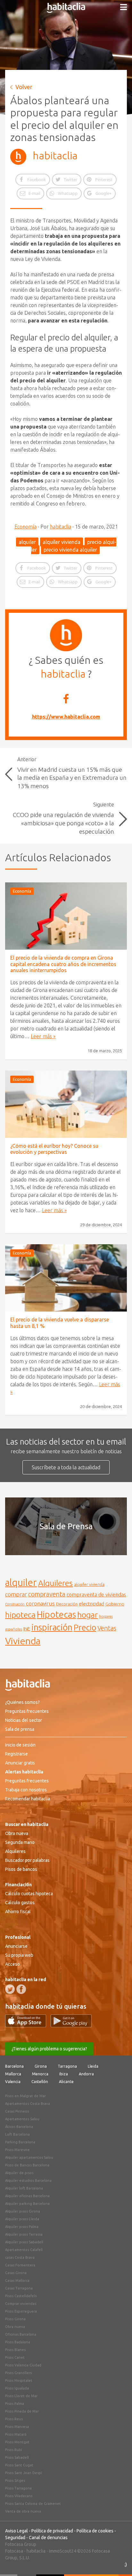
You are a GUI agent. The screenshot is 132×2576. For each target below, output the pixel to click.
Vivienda (23, 1641)
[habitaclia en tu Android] (71, 2025)
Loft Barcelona (17, 2134)
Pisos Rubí (14, 2450)
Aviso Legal (16, 2531)
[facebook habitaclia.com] (21, 1989)
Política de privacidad (52, 2531)
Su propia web (19, 1955)
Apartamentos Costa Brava (28, 2104)
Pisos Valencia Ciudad (23, 2365)
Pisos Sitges (15, 2480)
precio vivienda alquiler (70, 550)
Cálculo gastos (20, 1903)
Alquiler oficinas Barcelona (27, 2196)
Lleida (93, 2066)
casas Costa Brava (20, 2257)
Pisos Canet (15, 2357)
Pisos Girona (15, 2319)
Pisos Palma (15, 2404)
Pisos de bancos (21, 1869)
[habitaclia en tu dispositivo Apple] (28, 2025)
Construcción (15, 1604)
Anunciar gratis (20, 1763)
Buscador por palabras (27, 1860)
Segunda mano (20, 1842)
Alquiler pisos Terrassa (24, 2234)
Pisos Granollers (18, 2373)
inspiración (52, 1627)
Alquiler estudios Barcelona (28, 2180)
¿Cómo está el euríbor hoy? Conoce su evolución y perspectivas (54, 1149)
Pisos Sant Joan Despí (24, 2473)
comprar (16, 1594)
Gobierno (115, 1604)
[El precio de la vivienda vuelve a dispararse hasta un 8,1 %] (66, 1278)
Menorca (40, 2074)
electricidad (91, 1604)
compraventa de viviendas (96, 1595)
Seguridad (15, 2538)
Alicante (66, 2082)
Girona (41, 2066)
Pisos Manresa (17, 2427)
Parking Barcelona (20, 2142)
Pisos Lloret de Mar (21, 2396)
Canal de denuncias (48, 2538)
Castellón (40, 2082)
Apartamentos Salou (22, 2119)
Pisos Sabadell (17, 2457)
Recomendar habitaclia (28, 1799)
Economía (25, 527)
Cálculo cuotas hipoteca (29, 1894)
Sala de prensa (20, 1729)
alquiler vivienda (62, 542)
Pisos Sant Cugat (19, 2465)
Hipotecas (56, 1614)
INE (27, 1629)
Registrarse (16, 1754)
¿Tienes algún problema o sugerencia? (49, 2049)
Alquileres (55, 1583)
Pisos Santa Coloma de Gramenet (33, 2504)
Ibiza (64, 2074)
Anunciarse (16, 1946)
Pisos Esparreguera (21, 2311)
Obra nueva (17, 1833)
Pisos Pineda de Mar (22, 2411)
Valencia (13, 2082)
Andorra (86, 2074)
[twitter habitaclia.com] (10, 1989)
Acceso (12, 1964)
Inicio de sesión (20, 1745)
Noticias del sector (24, 1720)
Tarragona (67, 2066)
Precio (85, 1627)
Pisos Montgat (17, 2442)
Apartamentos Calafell (24, 2250)
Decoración (67, 1604)
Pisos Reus (14, 2419)
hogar (87, 1615)
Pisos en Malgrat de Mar (25, 2096)
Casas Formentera (20, 2265)
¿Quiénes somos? (22, 1702)
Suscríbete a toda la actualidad (66, 1467)
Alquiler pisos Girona (23, 2211)
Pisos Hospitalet (19, 2380)
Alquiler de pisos (19, 2173)
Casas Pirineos (17, 2111)
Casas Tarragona (19, 2288)
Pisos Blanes (15, 2350)
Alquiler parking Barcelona (27, 2204)
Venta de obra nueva (23, 2511)
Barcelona (14, 2066)
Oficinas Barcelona (21, 2334)
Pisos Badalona (18, 2342)
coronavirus (40, 1603)
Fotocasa (14, 2551)
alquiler (27, 542)
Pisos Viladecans (19, 2496)
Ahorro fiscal (18, 1912)
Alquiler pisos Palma (22, 2227)
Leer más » (43, 1036)
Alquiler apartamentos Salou (29, 2157)
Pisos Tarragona (18, 2488)
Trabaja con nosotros (26, 1790)
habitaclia (55, 155)
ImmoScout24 (63, 2551)
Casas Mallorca (17, 2280)
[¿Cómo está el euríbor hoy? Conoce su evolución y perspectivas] (66, 1104)
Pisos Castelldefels (21, 2296)
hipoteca (20, 1615)
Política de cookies (95, 2531)
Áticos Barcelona (19, 2127)
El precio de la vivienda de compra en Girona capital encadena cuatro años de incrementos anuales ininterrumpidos (63, 964)
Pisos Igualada (17, 2388)
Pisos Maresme (17, 2150)
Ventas (107, 1628)
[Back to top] (118, 2562)
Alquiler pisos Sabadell (24, 2242)
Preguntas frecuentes (27, 1711)
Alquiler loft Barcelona (24, 2188)
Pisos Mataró (16, 2434)
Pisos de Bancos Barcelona (27, 2165)
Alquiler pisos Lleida (22, 2219)
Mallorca (13, 2074)
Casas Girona (16, 2273)
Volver (24, 87)
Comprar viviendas (21, 2304)
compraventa (47, 1594)
